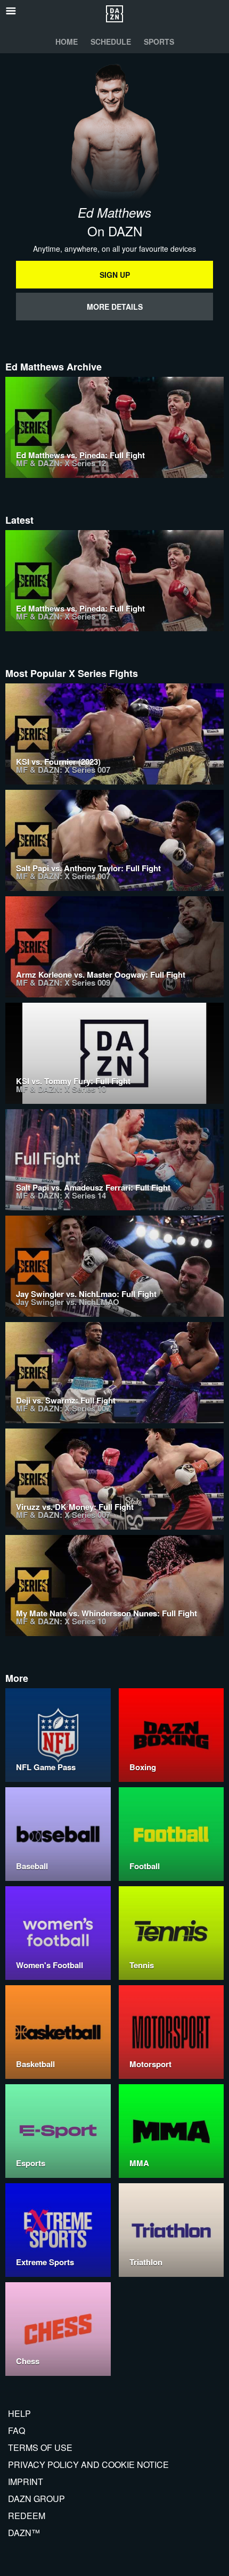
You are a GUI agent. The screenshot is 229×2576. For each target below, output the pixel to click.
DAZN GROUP (36, 2499)
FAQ (17, 2430)
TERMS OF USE (40, 2447)
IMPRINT (26, 2482)
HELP (19, 2413)
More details (115, 307)
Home (67, 42)
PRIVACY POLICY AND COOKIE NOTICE (88, 2464)
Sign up (115, 275)
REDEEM (27, 2516)
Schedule (111, 42)
